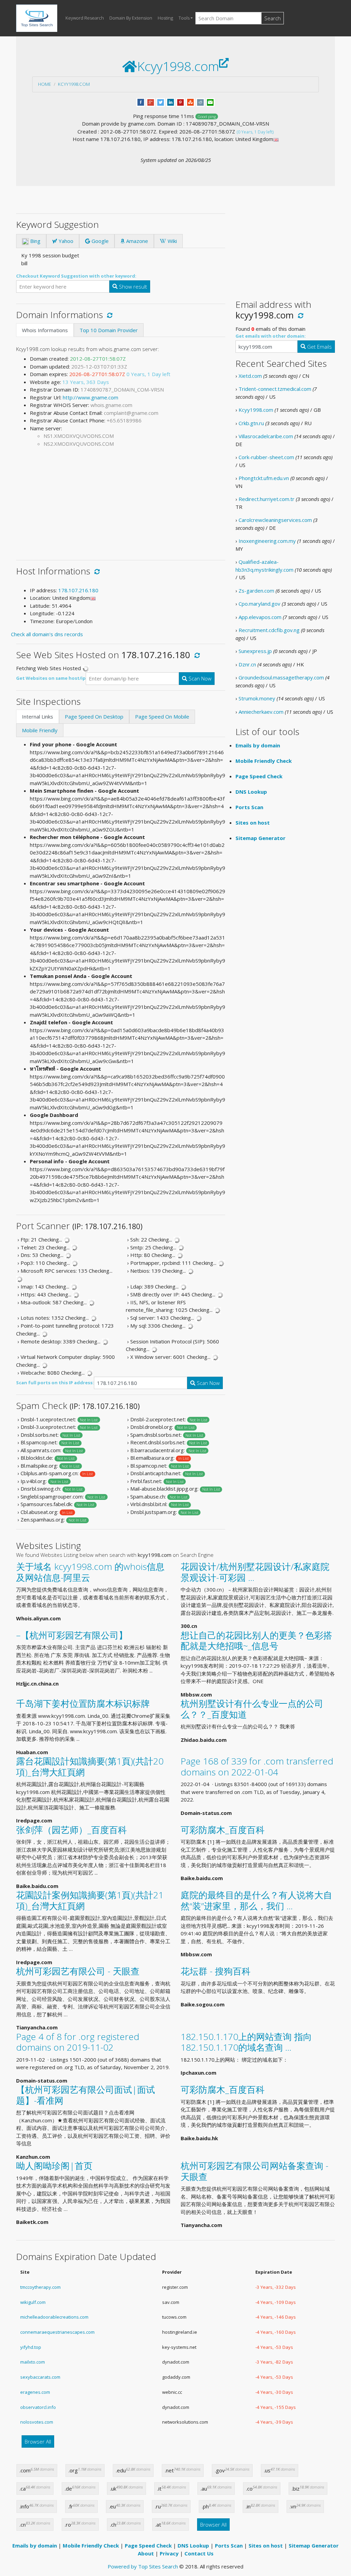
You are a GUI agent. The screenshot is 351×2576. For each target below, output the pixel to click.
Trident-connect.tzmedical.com (275, 389)
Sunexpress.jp (255, 651)
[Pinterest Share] (180, 102)
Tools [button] (184, 18)
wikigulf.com (33, 2302)
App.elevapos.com (260, 617)
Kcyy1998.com (74, 84)
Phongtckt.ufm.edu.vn (264, 478)
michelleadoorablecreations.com (54, 2317)
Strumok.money (257, 698)
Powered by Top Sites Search (143, 2566)
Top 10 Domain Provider (109, 330)
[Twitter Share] (161, 102)
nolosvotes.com (37, 2422)
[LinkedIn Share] (171, 102)
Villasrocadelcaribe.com (266, 436)
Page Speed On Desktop (94, 716)
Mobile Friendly (40, 730)
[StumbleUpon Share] (190, 102)
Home (45, 84)
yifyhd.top (31, 2347)
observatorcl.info (38, 2407)
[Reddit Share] (200, 102)
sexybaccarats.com (40, 2377)
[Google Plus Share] (151, 102)
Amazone (136, 241)
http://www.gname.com (90, 397)
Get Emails (319, 347)
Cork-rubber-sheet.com (266, 457)
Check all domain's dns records (47, 634)
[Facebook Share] (141, 102)
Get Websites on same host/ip (51, 678)
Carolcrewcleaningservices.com (275, 520)
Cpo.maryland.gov (259, 604)
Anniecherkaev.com (261, 712)
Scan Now (199, 678)
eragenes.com (35, 2392)
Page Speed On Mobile (162, 716)
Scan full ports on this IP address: (55, 1383)
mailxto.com (33, 2362)
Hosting (165, 18)
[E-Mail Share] (210, 102)
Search (273, 18)
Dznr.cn (247, 664)
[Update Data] (108, 315)
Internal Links (38, 716)
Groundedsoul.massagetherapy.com (281, 677)
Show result (132, 287)
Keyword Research (85, 18)
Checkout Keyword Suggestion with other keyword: (76, 276)
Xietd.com (250, 376)
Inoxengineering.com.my (267, 541)
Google (99, 241)
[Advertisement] (121, 501)
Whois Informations (45, 330)
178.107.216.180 (78, 590)
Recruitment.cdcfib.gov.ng (269, 630)
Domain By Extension (131, 18)
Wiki (172, 241)
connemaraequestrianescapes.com (57, 2332)
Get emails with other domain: (271, 336)
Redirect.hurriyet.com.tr (267, 499)
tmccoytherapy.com (40, 2287)
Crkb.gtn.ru (251, 423)
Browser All (38, 2441)
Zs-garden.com (256, 591)
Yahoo (65, 241)
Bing (35, 241)
